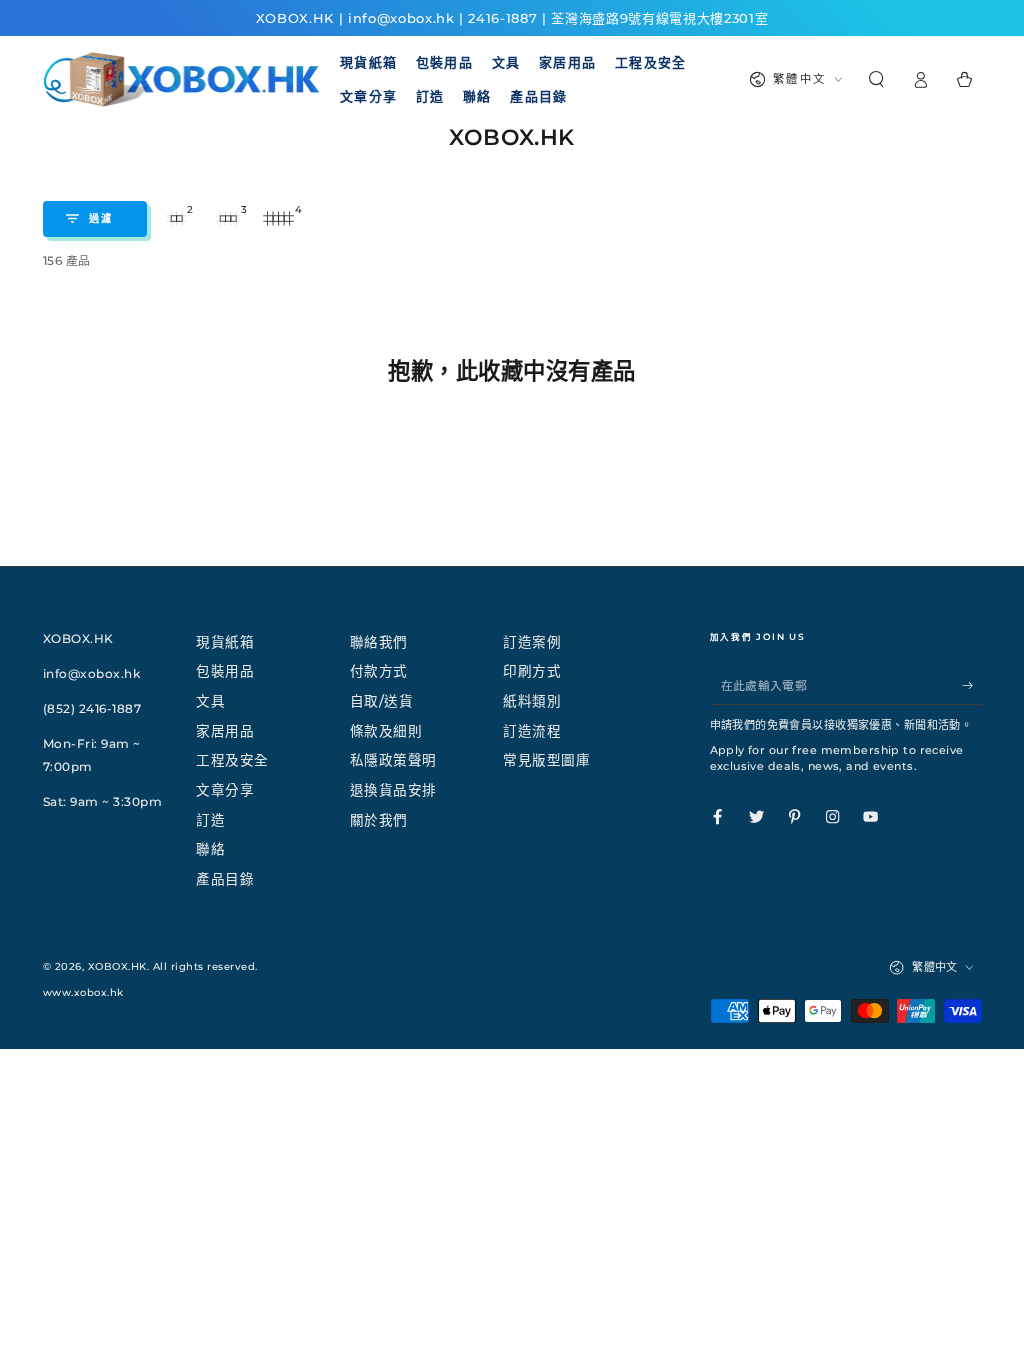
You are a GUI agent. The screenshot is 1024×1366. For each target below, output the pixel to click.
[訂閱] (972, 684)
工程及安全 (232, 760)
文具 (210, 701)
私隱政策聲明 (393, 760)
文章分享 (225, 790)
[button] (876, 79)
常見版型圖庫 (546, 760)
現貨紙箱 (225, 642)
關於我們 (379, 820)
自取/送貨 (382, 701)
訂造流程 (532, 731)
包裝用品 (225, 671)
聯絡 (210, 849)
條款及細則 (386, 731)
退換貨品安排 (393, 790)
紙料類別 (532, 701)
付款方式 (379, 671)
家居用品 (225, 731)
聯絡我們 (379, 642)
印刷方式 (532, 671)
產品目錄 (225, 879)
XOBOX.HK (117, 966)
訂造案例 (532, 642)
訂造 (210, 820)
